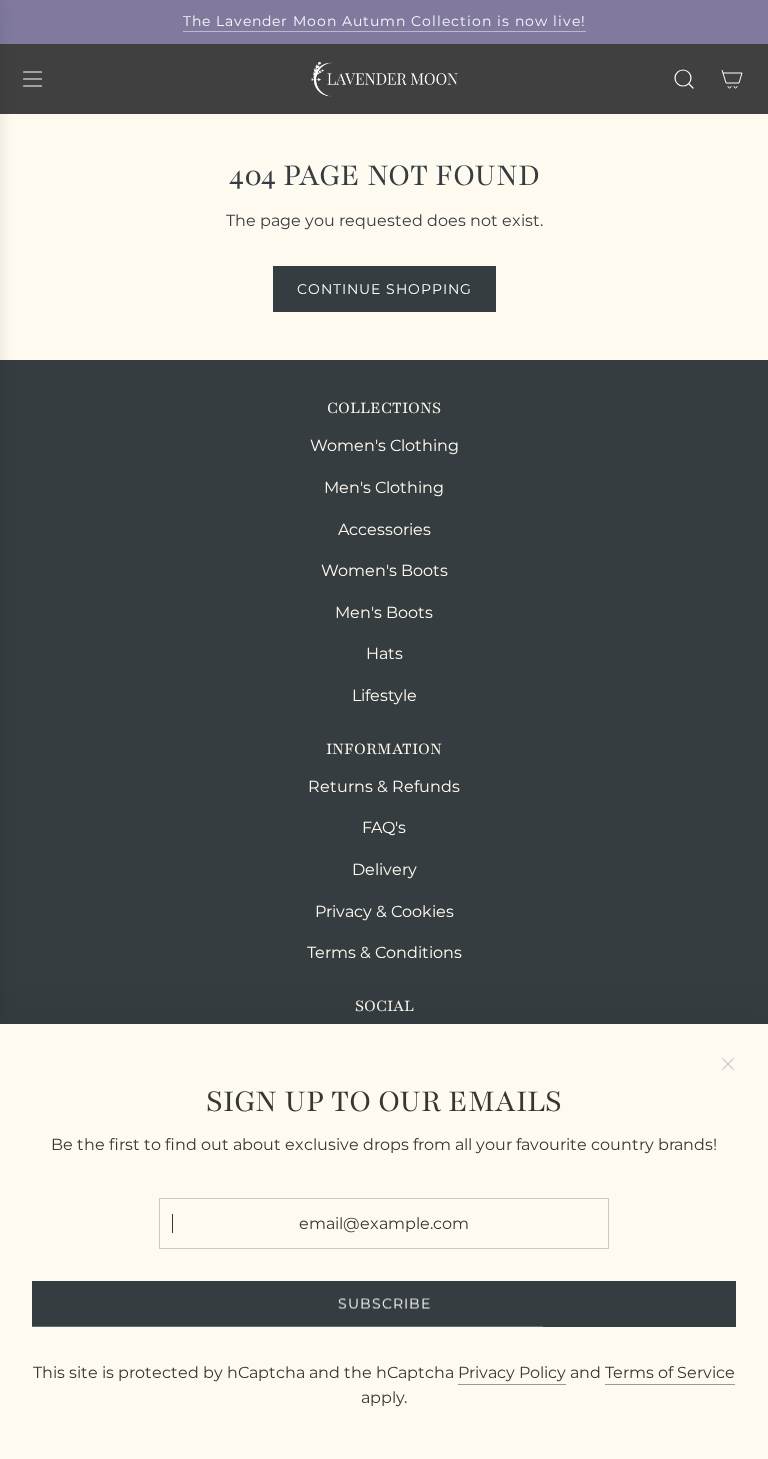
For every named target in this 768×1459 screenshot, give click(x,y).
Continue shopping (384, 289)
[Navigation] (32, 79)
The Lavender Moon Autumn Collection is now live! (384, 21)
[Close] (728, 1064)
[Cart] (732, 79)
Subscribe (384, 1304)
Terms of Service (670, 1372)
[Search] (684, 79)
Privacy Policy (512, 1372)
